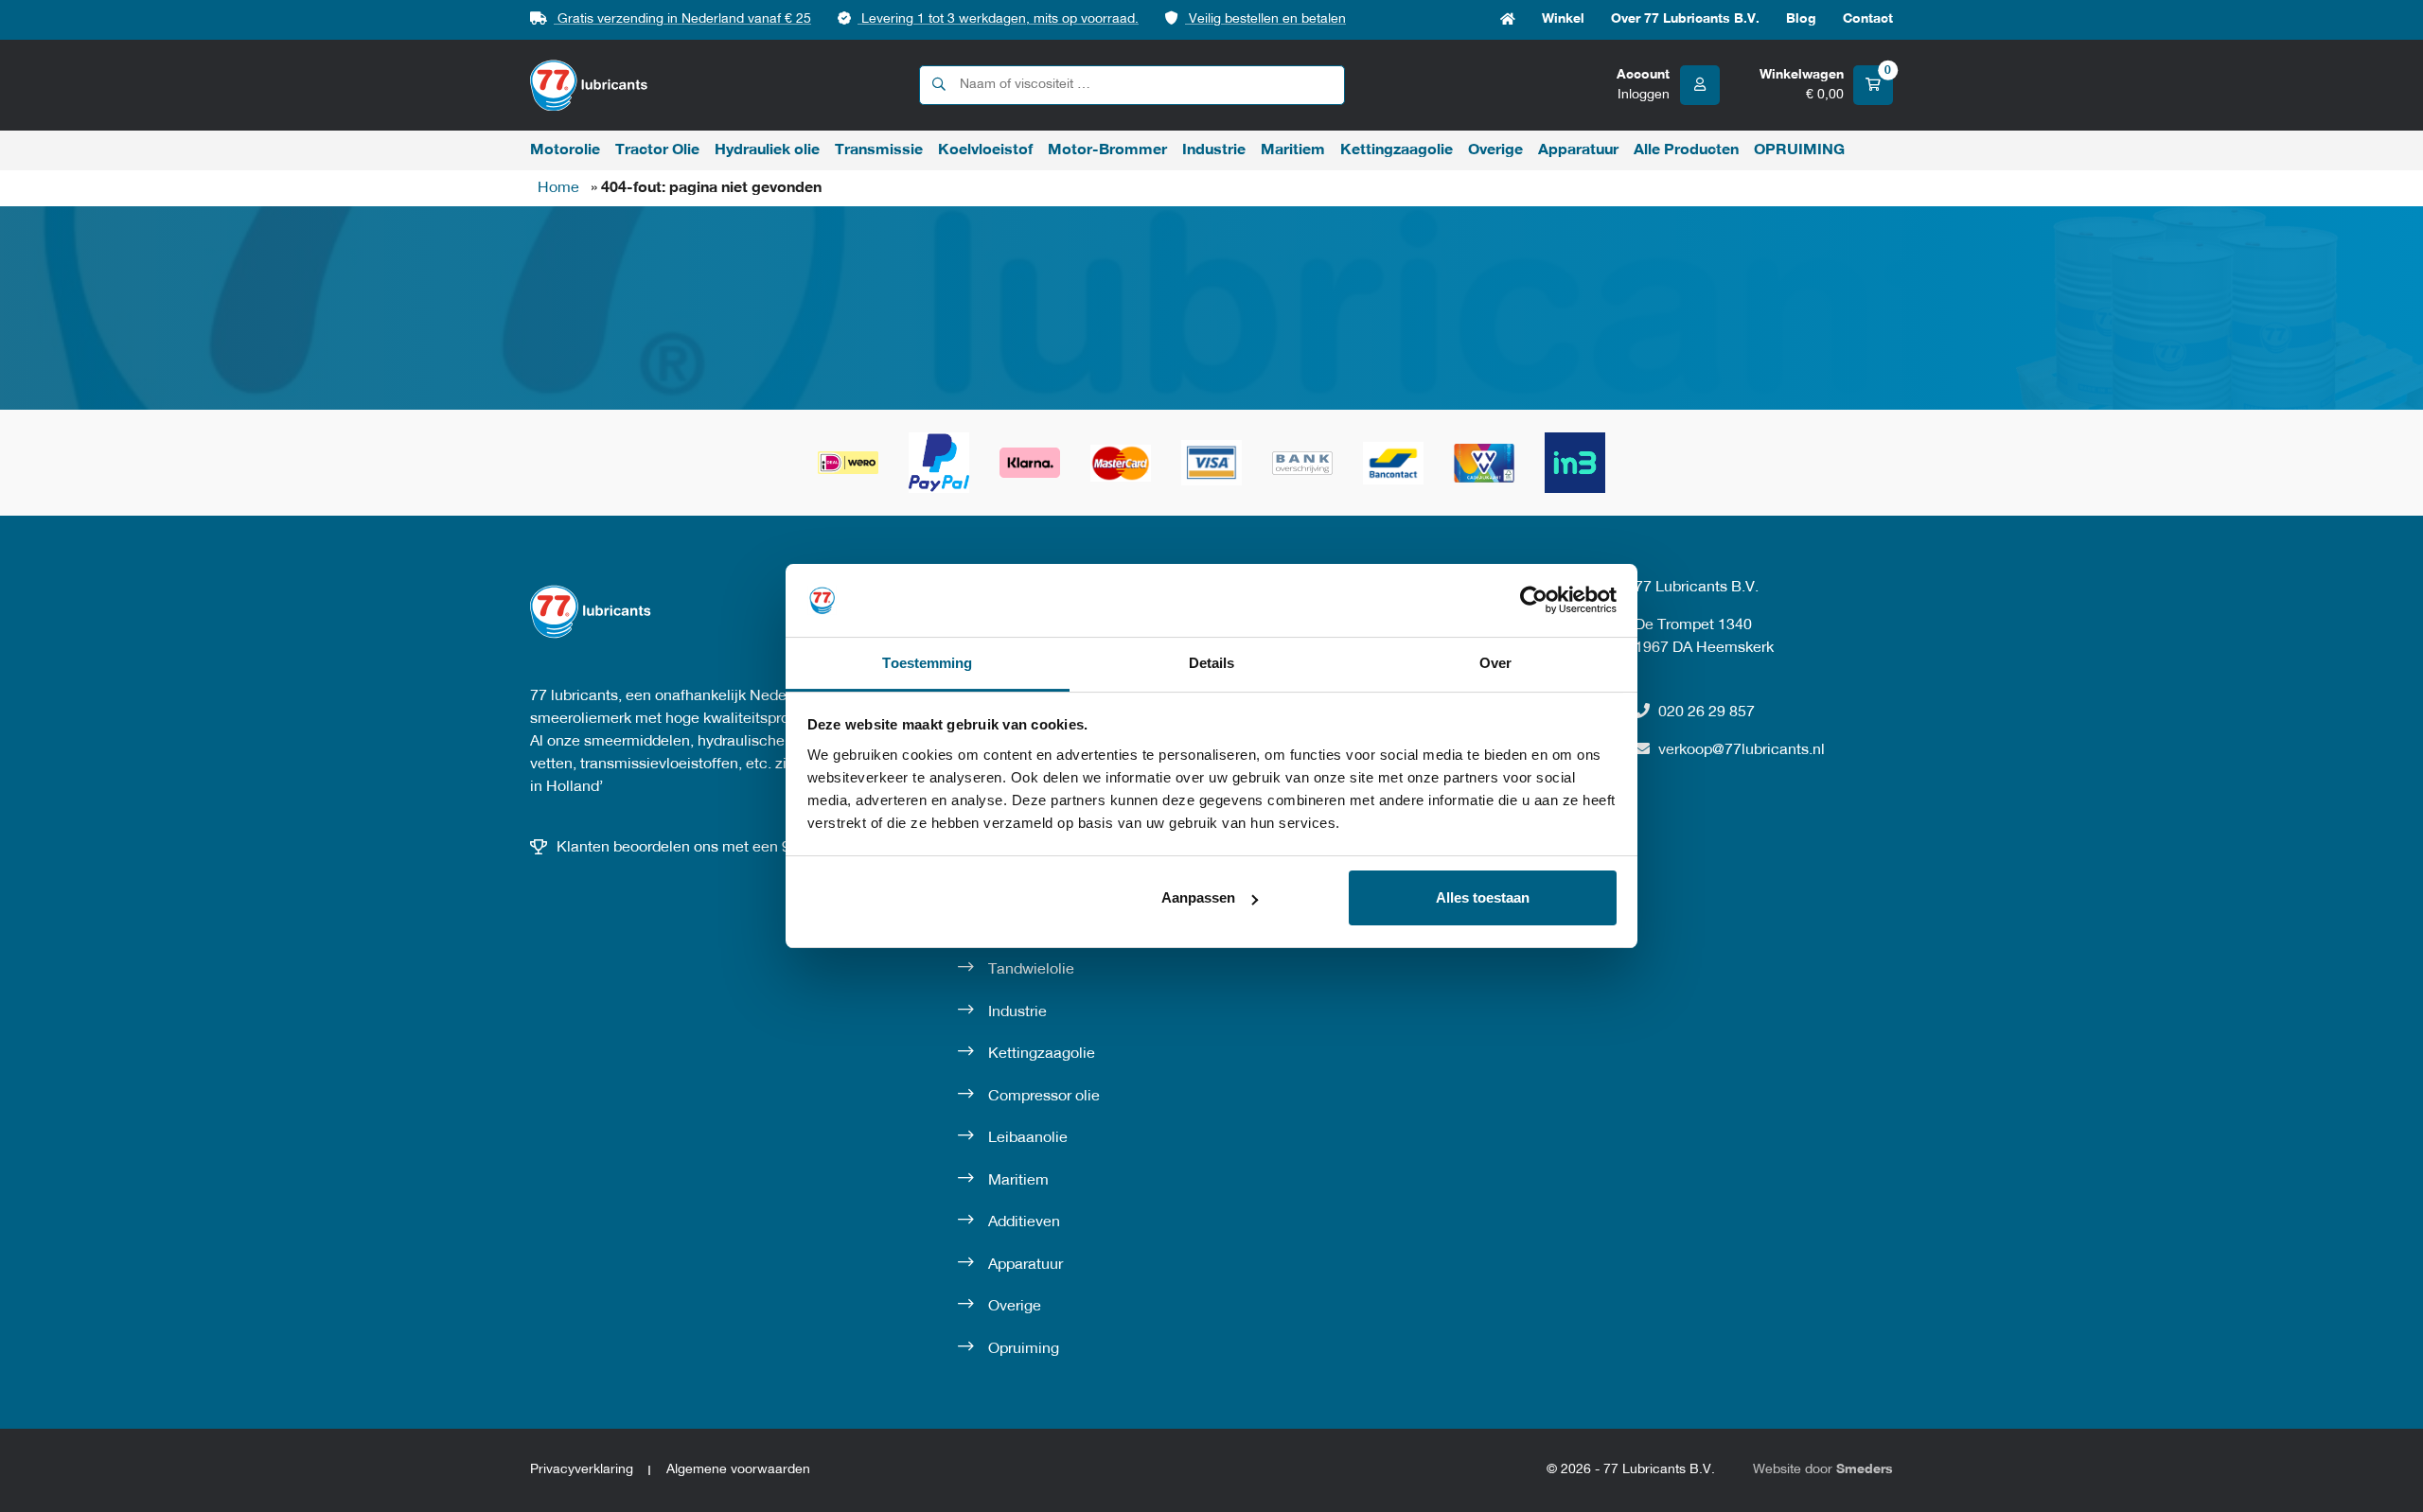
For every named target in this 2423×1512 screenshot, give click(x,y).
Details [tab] (1212, 663)
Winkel (1563, 19)
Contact (1868, 19)
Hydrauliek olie (767, 150)
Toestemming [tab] (927, 663)
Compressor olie (1044, 1097)
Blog (1801, 19)
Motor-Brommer (1107, 150)
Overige (1495, 150)
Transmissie (879, 150)
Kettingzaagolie (1397, 150)
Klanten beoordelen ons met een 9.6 (680, 848)
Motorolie (565, 150)
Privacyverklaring (582, 1470)
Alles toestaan (1483, 897)
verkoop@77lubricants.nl (1742, 750)
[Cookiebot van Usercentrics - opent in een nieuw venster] (1534, 600)
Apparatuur (1578, 150)
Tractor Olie (657, 150)
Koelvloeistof (985, 150)
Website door (1823, 1470)
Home (1508, 20)
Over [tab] (1495, 663)
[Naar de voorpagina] (589, 86)
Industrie (1214, 150)
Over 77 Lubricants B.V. (1685, 19)
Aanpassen (1198, 897)
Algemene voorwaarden (738, 1470)
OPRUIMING (1799, 150)
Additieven (1024, 1222)
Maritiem (1293, 150)
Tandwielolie (1031, 970)
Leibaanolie (1028, 1138)
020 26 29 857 (1707, 712)
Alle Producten (1686, 150)
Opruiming (1024, 1349)
